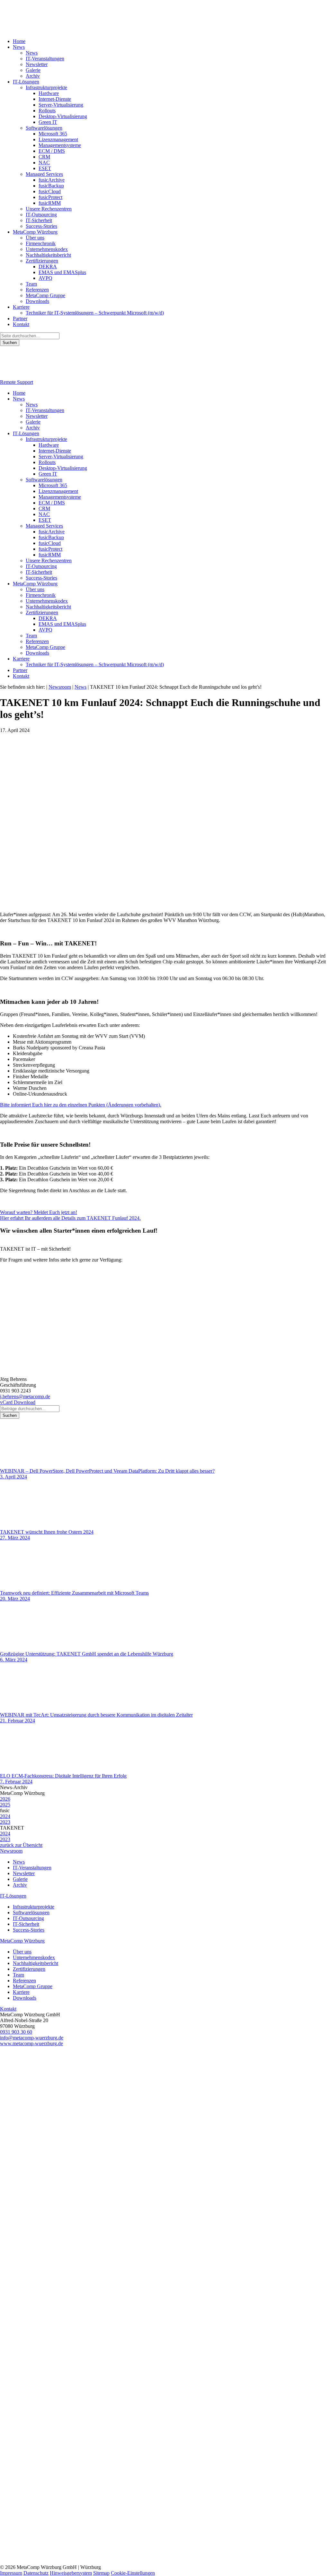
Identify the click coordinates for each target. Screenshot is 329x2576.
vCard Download (18, 1402)
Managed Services (44, 174)
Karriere (21, 307)
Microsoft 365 (53, 134)
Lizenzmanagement (58, 139)
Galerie (33, 70)
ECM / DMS (52, 151)
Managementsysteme (60, 145)
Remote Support (17, 382)
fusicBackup (51, 186)
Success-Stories (41, 226)
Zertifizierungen (42, 261)
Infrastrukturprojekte (46, 87)
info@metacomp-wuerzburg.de (32, 2038)
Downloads (37, 301)
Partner (20, 319)
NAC (44, 163)
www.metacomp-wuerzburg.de (31, 2043)
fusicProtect (50, 197)
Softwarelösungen (44, 128)
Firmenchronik (41, 243)
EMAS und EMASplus (62, 272)
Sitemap (101, 2573)
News (19, 47)
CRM (44, 157)
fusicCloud (50, 191)
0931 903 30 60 (16, 2032)
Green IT (48, 122)
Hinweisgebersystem (71, 2573)
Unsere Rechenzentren (49, 209)
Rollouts (47, 111)
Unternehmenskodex (47, 249)
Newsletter (37, 64)
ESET (45, 168)
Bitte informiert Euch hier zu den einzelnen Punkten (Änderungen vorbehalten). (81, 1105)
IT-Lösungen (26, 82)
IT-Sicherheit (39, 220)
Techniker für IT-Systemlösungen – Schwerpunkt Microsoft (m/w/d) (95, 313)
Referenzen (37, 290)
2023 (5, 1822)
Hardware (49, 93)
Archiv (33, 76)
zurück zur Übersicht (21, 1845)
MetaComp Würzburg (35, 232)
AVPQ (45, 278)
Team (31, 284)
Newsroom (11, 1851)
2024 (5, 1816)
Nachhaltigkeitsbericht (48, 255)
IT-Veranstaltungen (45, 59)
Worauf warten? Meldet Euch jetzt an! (39, 1212)
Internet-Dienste (55, 99)
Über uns (35, 238)
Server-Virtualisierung (61, 105)
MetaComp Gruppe (45, 295)
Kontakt (21, 324)
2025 (5, 1805)
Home (19, 41)
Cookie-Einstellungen (133, 2573)
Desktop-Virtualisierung (63, 116)
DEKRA (48, 267)
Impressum (11, 2573)
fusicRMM (50, 203)
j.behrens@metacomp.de (25, 1396)
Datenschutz (36, 2573)
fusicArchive (52, 180)
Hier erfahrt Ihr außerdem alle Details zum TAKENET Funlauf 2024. (70, 1218)
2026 (5, 1799)
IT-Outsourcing (41, 215)
